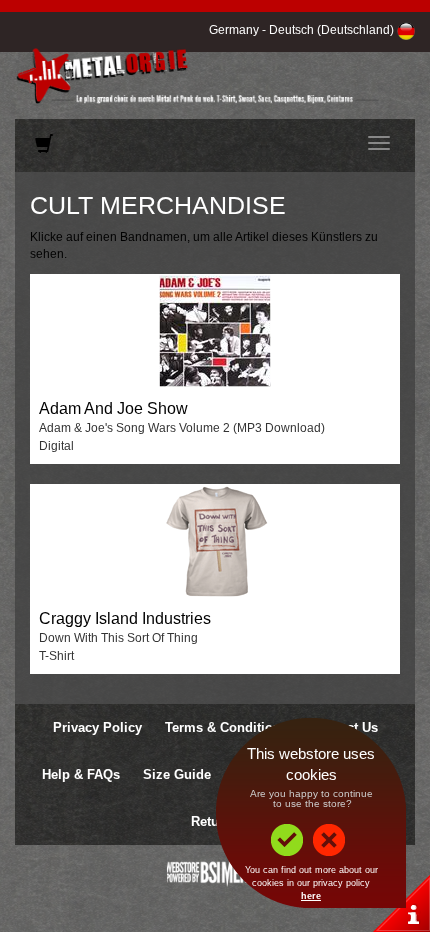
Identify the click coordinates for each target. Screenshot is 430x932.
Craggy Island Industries (125, 618)
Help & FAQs (81, 774)
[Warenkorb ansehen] (44, 148)
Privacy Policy (97, 727)
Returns (215, 821)
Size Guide (177, 774)
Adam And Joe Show (113, 408)
